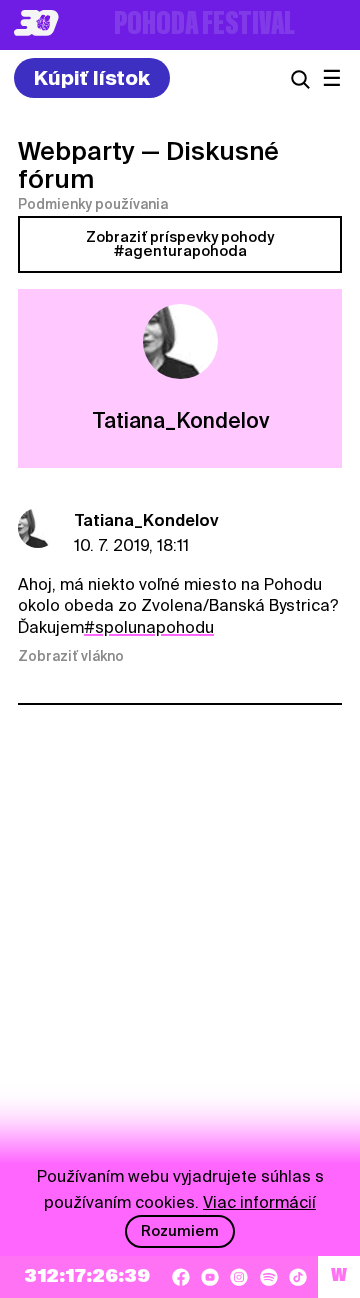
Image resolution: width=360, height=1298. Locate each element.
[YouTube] (210, 1277)
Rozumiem (180, 1231)
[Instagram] (239, 1277)
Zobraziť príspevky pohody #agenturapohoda (180, 244)
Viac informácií (259, 1202)
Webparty (76, 151)
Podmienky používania (93, 204)
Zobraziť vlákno (71, 656)
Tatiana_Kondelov (146, 520)
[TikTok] (298, 1277)
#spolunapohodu (149, 627)
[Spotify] (269, 1277)
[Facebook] (181, 1277)
